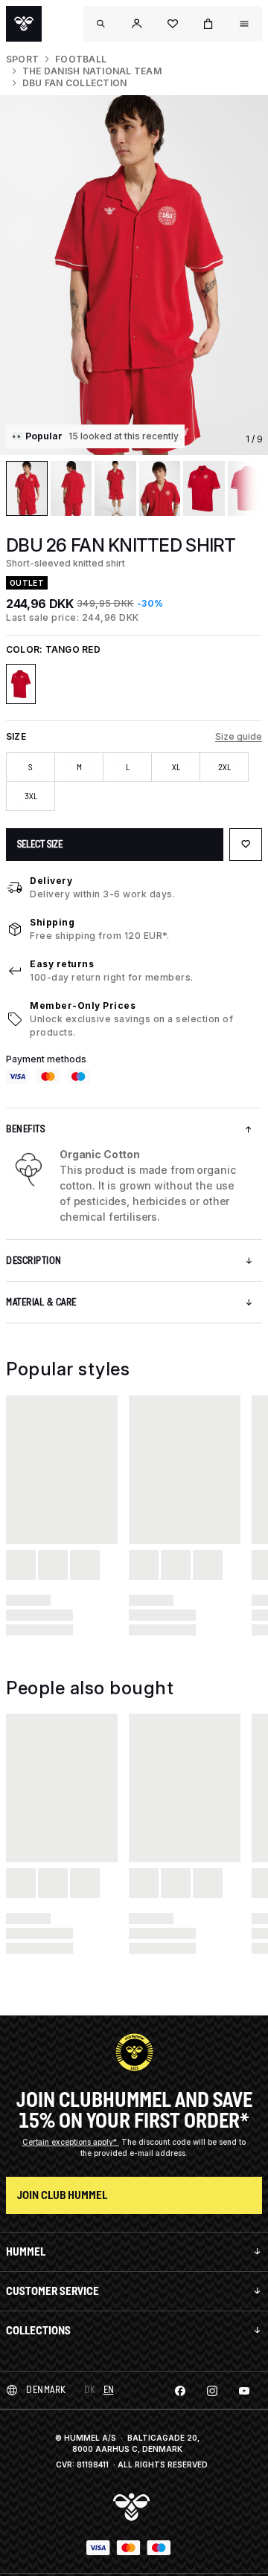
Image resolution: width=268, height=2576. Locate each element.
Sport (22, 59)
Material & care (41, 1302)
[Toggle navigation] (101, 24)
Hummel (26, 2251)
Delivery (51, 881)
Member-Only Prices (83, 1005)
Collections (38, 2330)
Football (81, 59)
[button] (137, 24)
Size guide (239, 736)
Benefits (25, 1129)
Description (34, 1260)
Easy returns (62, 964)
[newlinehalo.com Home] (24, 24)
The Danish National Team (92, 71)
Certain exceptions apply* (71, 2142)
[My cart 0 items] (208, 24)
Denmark (46, 2390)
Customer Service (52, 2291)
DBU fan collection (74, 83)
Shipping (52, 922)
